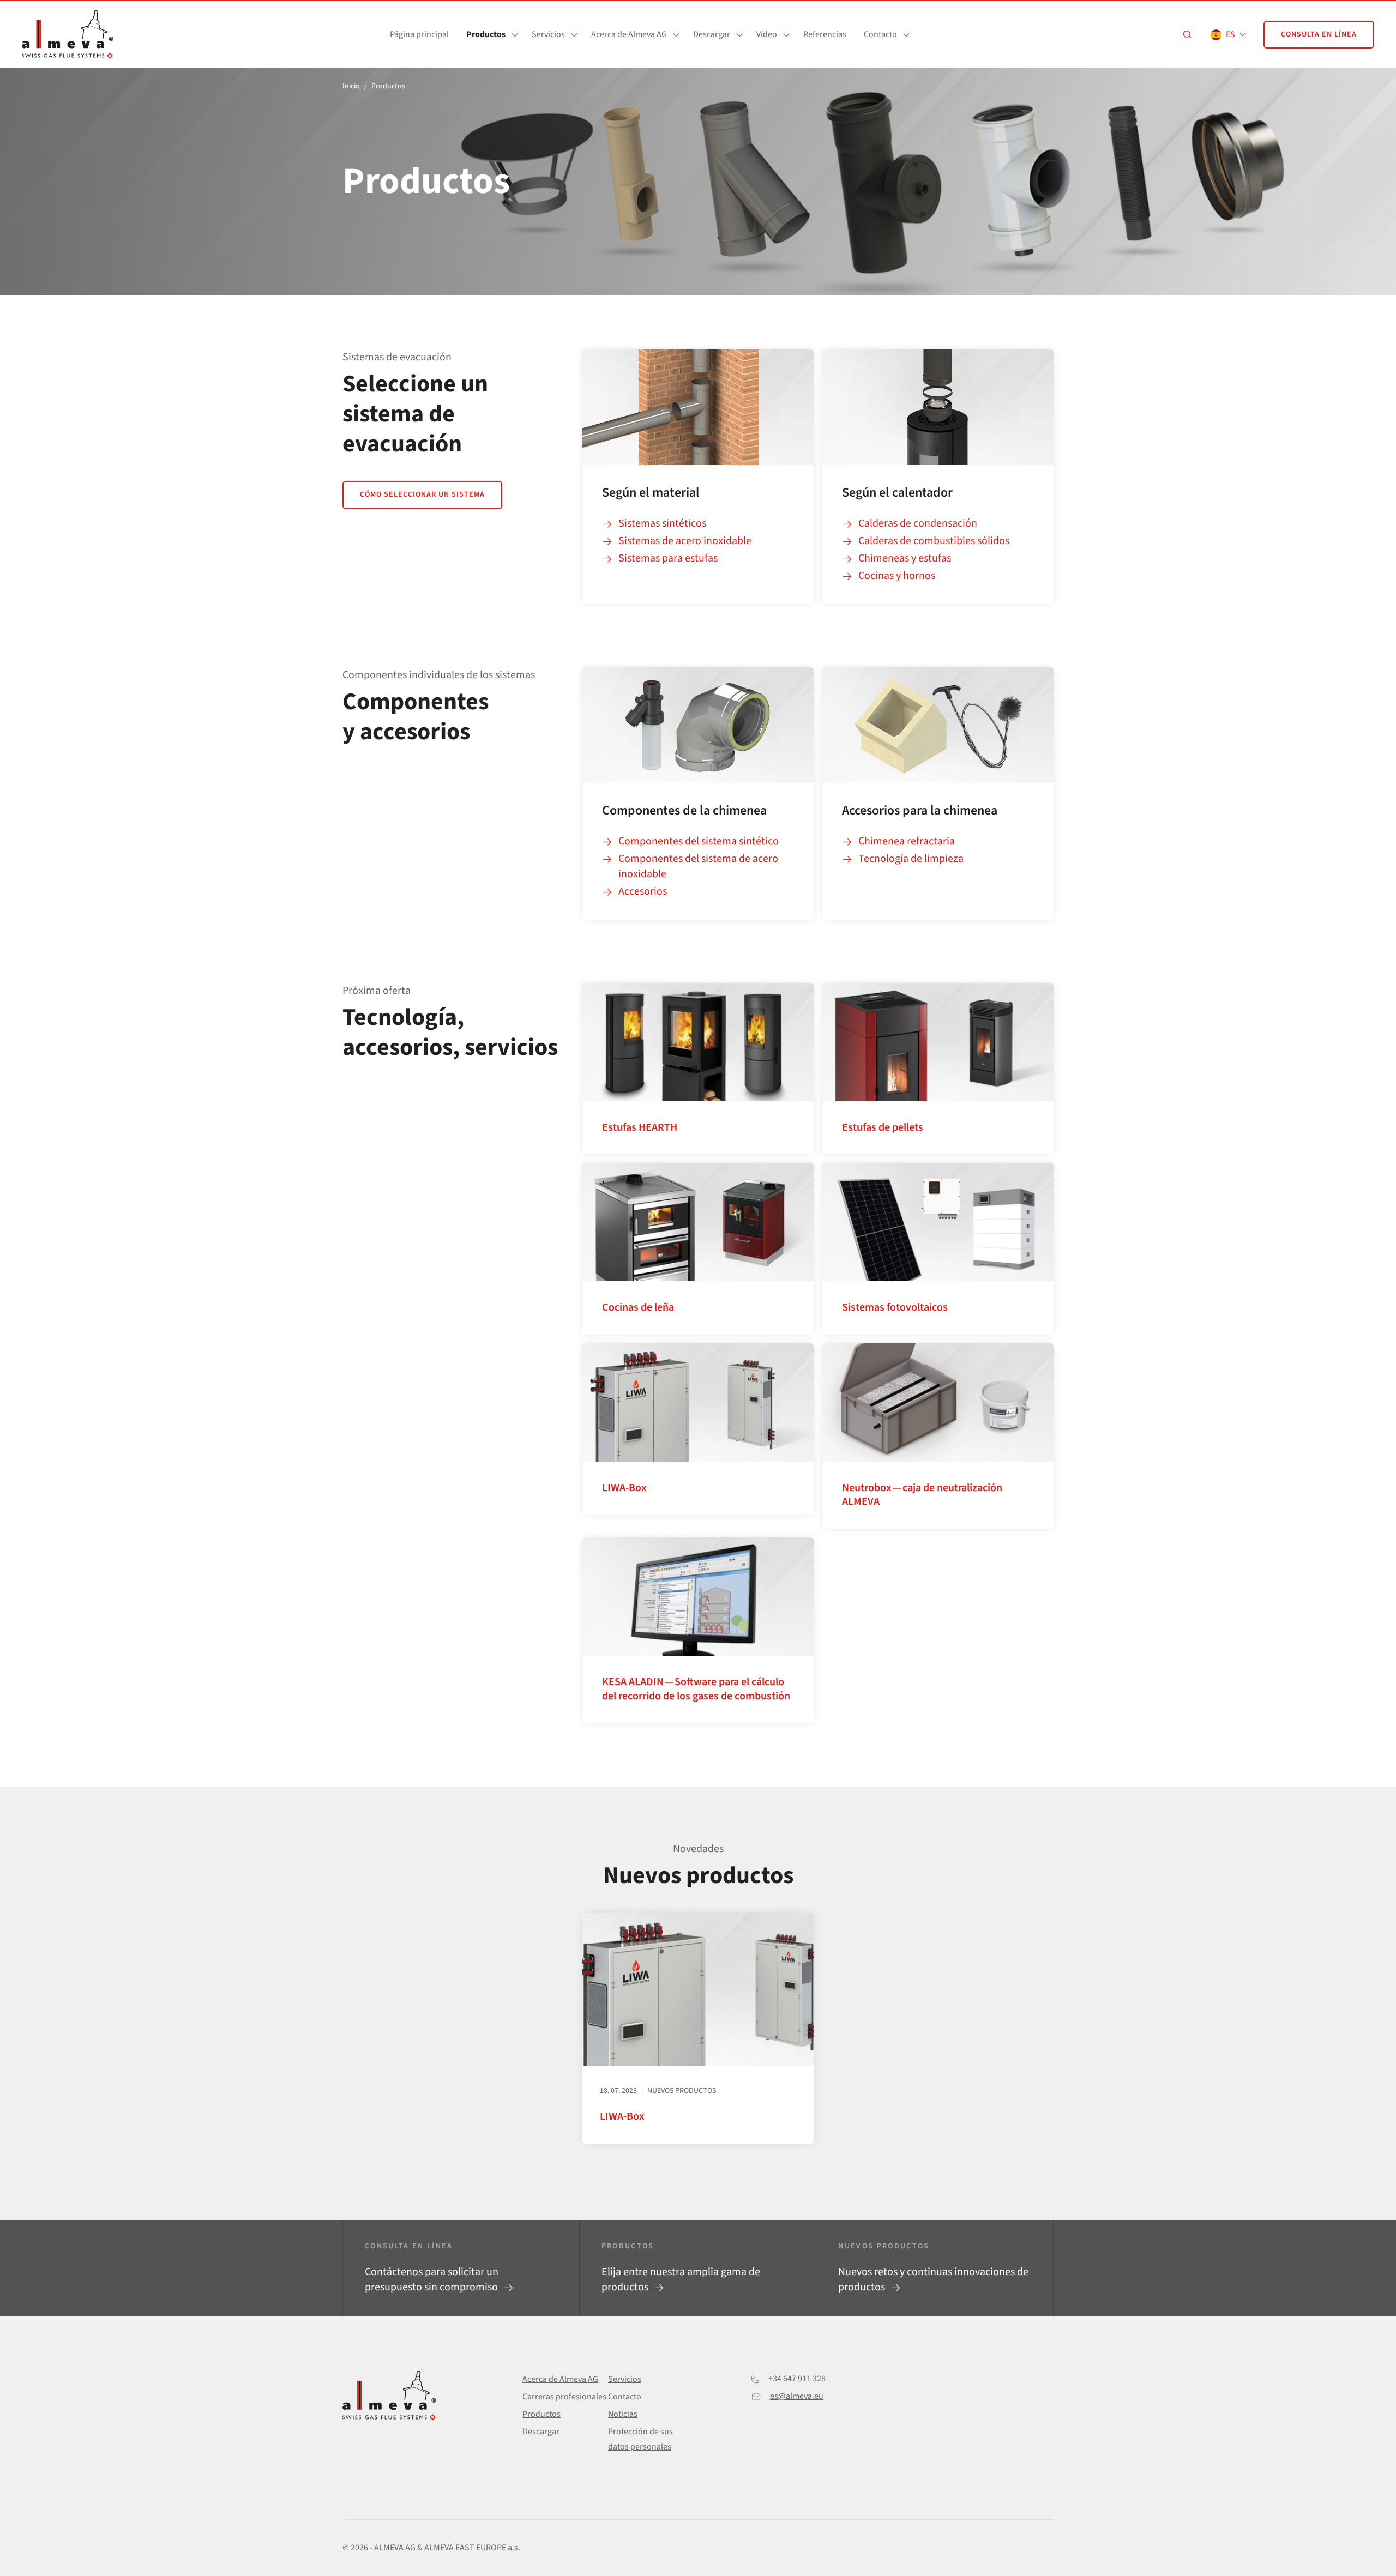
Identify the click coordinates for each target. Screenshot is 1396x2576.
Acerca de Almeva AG (629, 34)
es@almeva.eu (797, 2396)
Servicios (548, 34)
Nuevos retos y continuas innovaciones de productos (933, 2279)
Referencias (825, 34)
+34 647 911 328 (797, 2379)
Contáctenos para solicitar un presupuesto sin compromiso (432, 2279)
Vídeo (767, 34)
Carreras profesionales (564, 2397)
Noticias (623, 2414)
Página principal (419, 34)
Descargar (712, 34)
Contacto (880, 34)
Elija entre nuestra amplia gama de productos (681, 2279)
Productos (486, 34)
